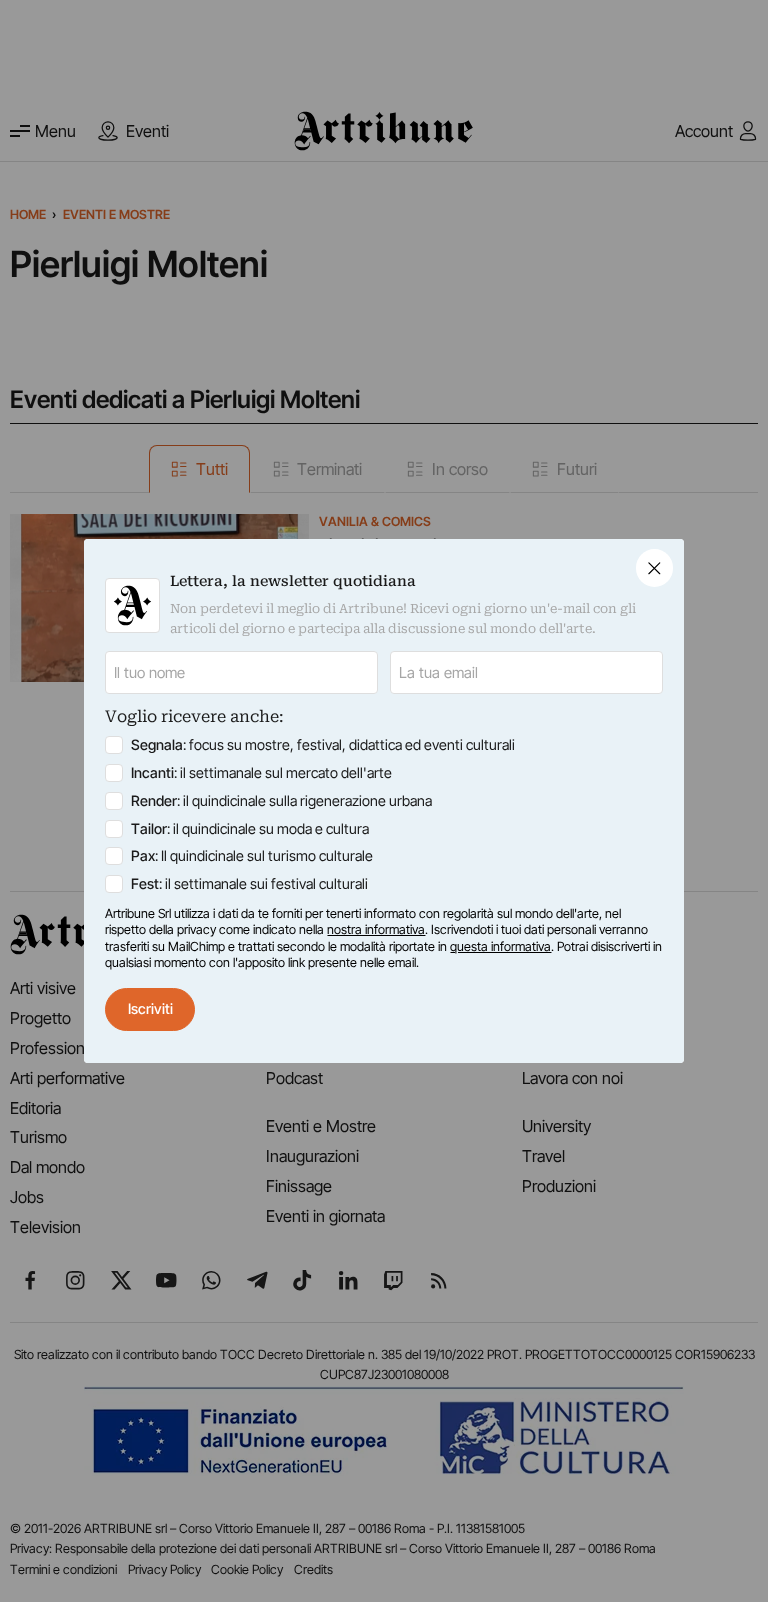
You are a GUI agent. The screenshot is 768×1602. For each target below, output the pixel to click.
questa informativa (500, 946)
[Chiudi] (654, 567)
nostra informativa (376, 929)
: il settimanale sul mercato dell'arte (261, 772)
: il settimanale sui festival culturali (249, 883)
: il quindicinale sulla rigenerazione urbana (281, 800)
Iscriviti (150, 1008)
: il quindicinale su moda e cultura (250, 828)
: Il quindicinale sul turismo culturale (252, 855)
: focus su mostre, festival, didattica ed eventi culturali (323, 744)
